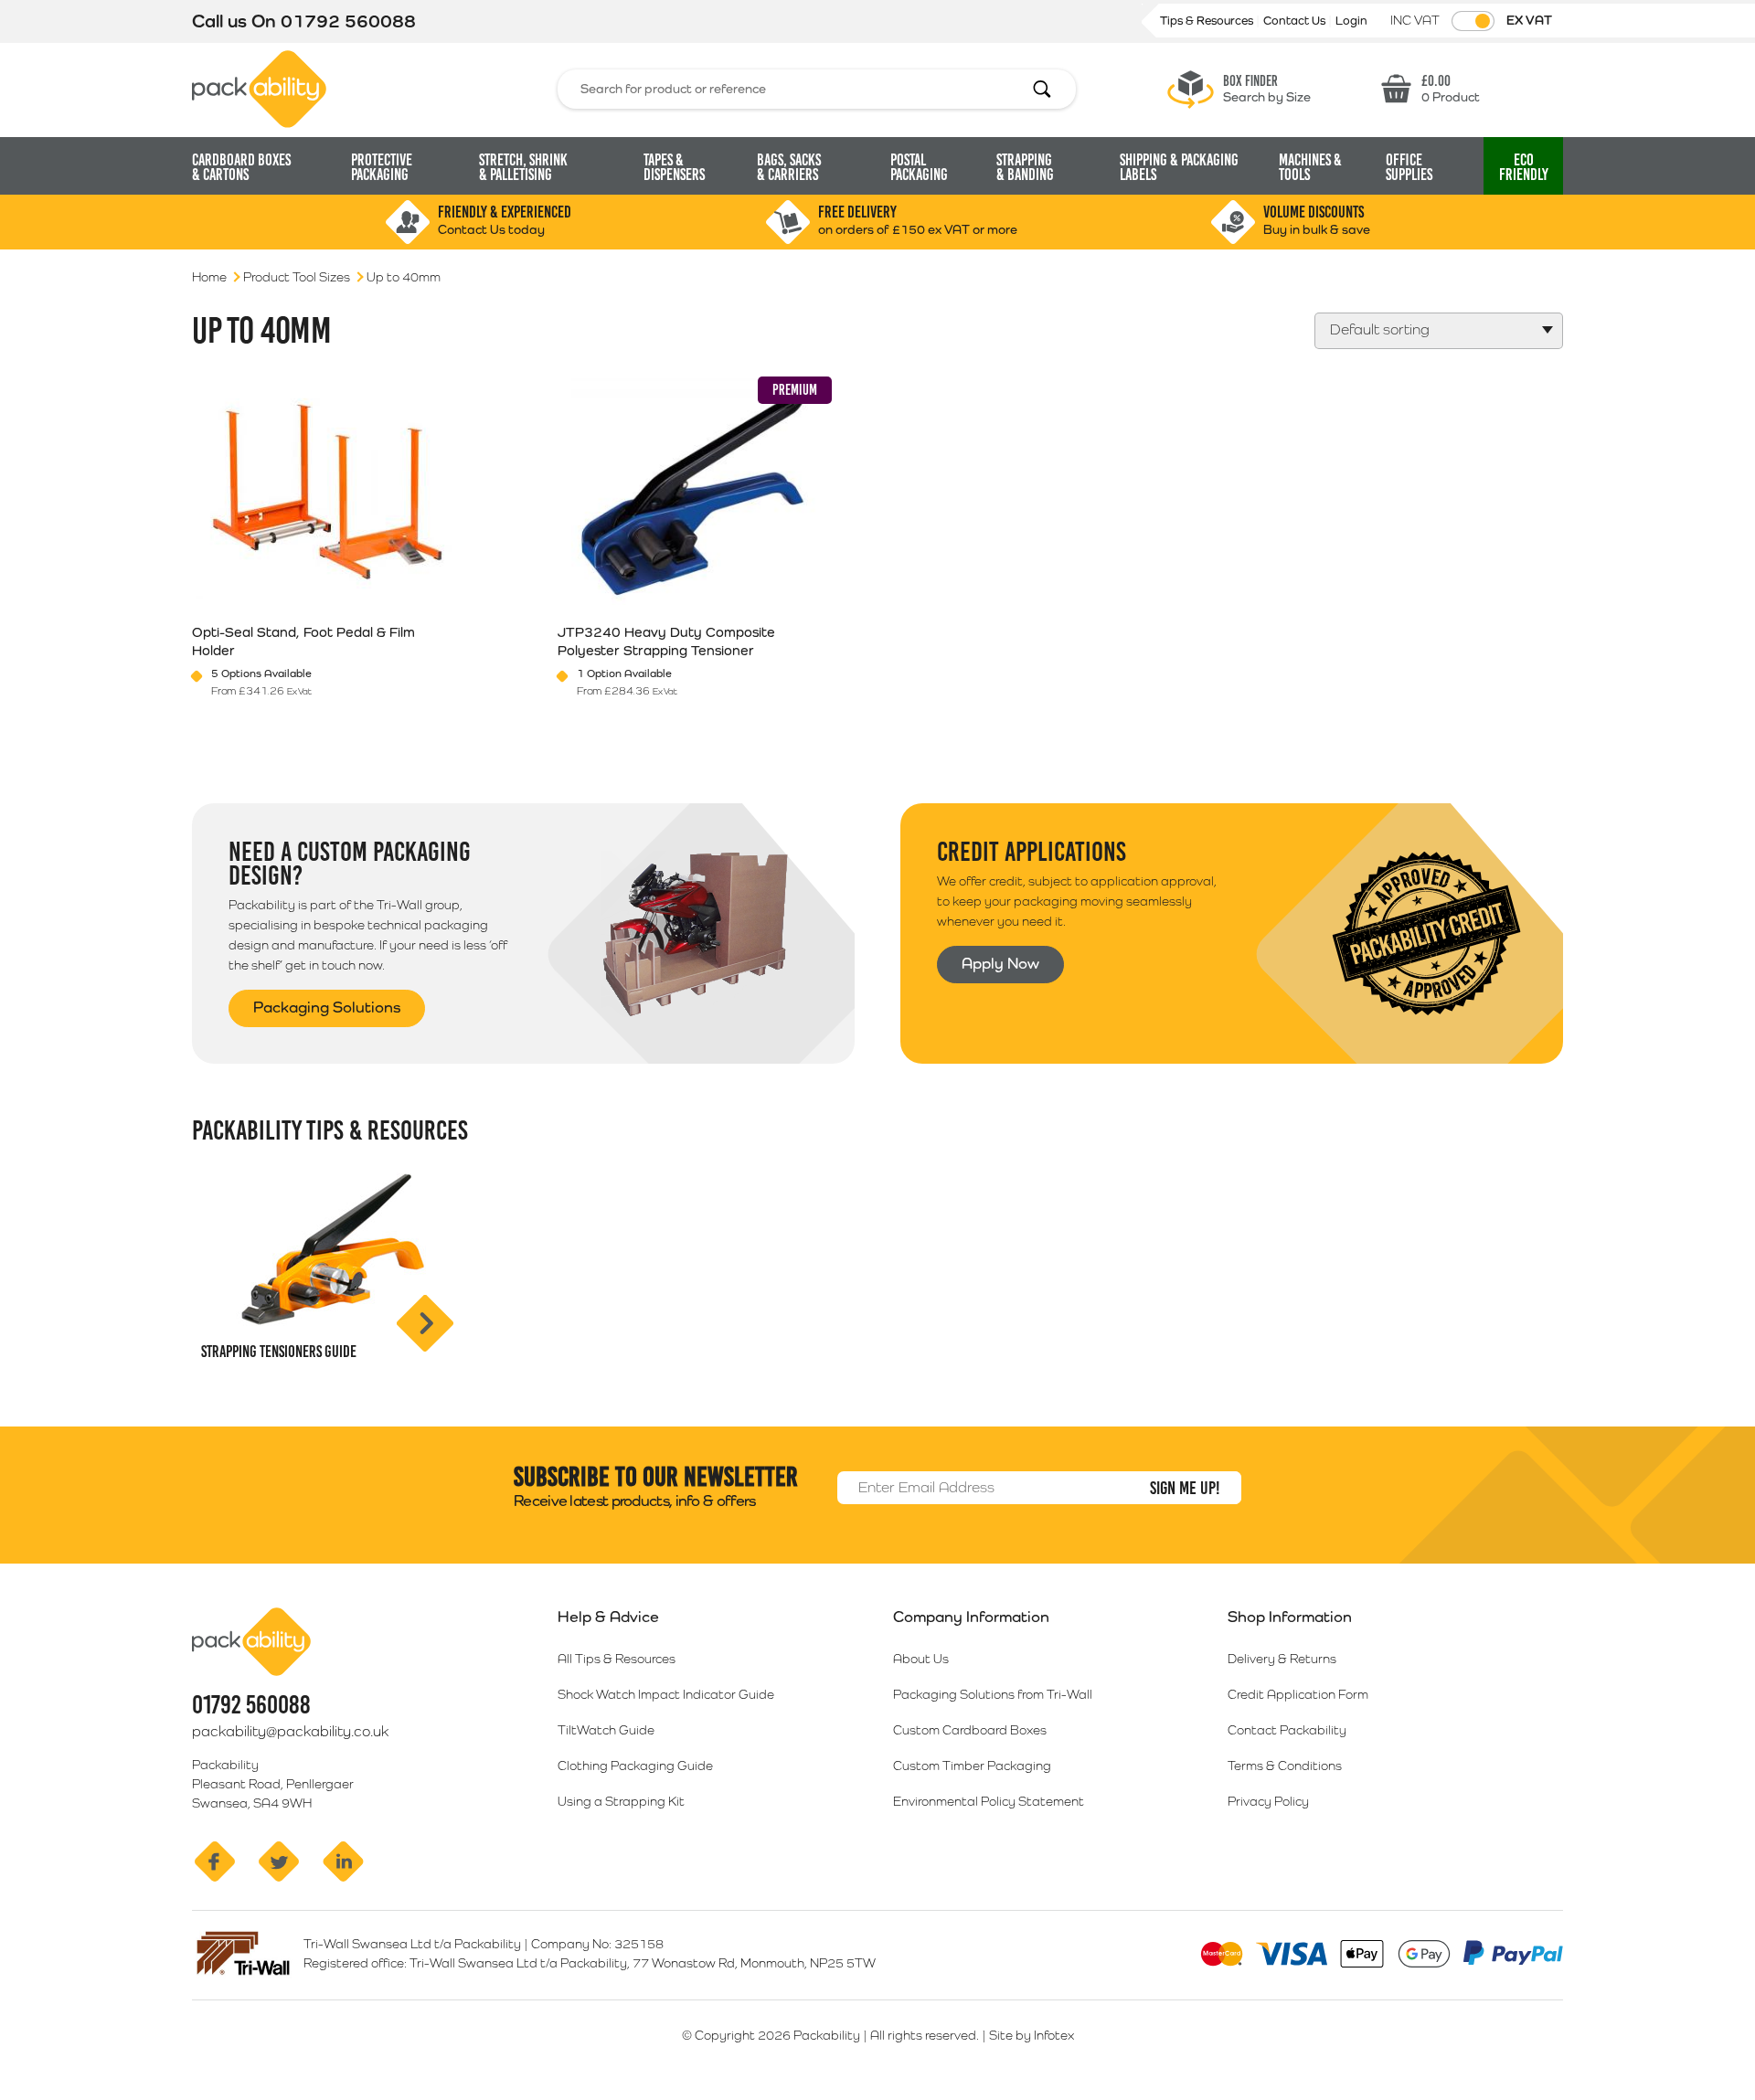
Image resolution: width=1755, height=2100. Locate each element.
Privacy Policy (1268, 1801)
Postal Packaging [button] (919, 167)
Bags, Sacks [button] (789, 167)
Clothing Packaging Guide (635, 1766)
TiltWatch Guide (606, 1730)
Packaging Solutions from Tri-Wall (993, 1694)
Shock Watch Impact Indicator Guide (666, 1694)
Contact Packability (1287, 1730)
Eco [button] (1524, 167)
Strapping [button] (1025, 167)
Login (1351, 21)
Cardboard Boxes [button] (241, 167)
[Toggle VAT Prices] (1473, 21)
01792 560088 (348, 21)
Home (209, 277)
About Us (921, 1659)
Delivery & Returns (1282, 1659)
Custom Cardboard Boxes (970, 1730)
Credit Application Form (1298, 1694)
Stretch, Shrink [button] (523, 167)
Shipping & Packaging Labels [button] (1179, 167)
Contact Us (1296, 21)
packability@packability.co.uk (290, 1731)
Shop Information (1290, 1617)
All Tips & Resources (617, 1659)
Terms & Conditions (1285, 1766)
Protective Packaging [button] (382, 167)
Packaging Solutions (327, 1007)
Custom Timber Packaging (972, 1766)
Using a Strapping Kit (621, 1801)
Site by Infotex (1032, 2035)
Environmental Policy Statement (989, 1801)
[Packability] (259, 88)
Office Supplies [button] (1409, 167)
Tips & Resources (1208, 21)
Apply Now (1000, 963)
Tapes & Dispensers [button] (674, 167)
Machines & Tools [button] (1310, 167)
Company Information (971, 1617)
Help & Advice (608, 1617)
